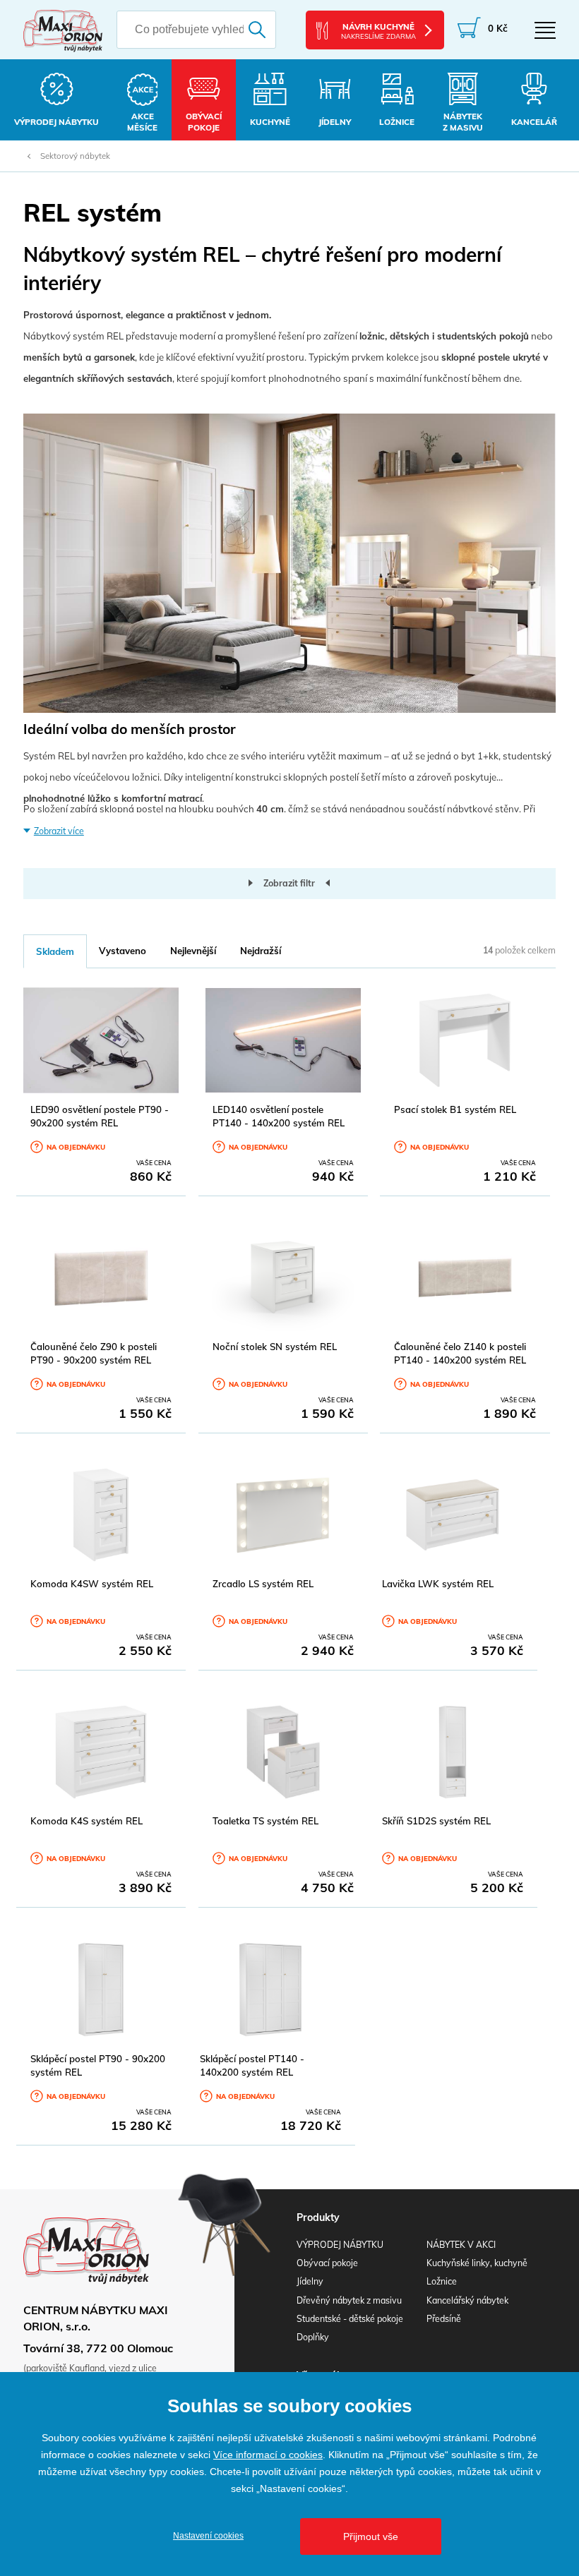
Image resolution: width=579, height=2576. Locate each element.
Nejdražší (261, 951)
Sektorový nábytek (75, 156)
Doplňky (313, 2337)
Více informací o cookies (268, 2455)
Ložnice (442, 2281)
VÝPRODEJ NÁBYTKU (340, 2245)
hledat (259, 30)
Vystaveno (123, 951)
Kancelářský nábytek (467, 2300)
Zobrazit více (59, 831)
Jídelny (310, 2281)
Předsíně (444, 2319)
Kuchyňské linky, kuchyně (477, 2263)
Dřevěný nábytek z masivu (349, 2300)
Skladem (55, 951)
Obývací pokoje (327, 2263)
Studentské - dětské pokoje (350, 2319)
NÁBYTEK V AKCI (461, 2245)
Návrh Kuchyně (378, 31)
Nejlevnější (193, 951)
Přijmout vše (371, 2536)
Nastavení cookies (208, 2536)
